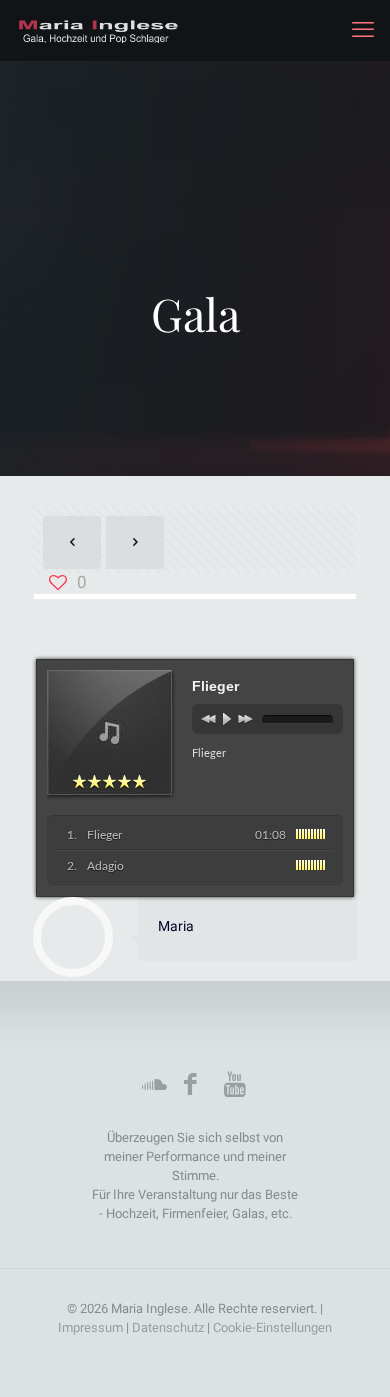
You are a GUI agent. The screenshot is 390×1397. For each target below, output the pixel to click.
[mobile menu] (363, 30)
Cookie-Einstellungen (272, 1327)
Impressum (92, 1327)
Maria (176, 926)
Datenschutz (169, 1327)
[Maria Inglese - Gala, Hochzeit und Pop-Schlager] (98, 30)
